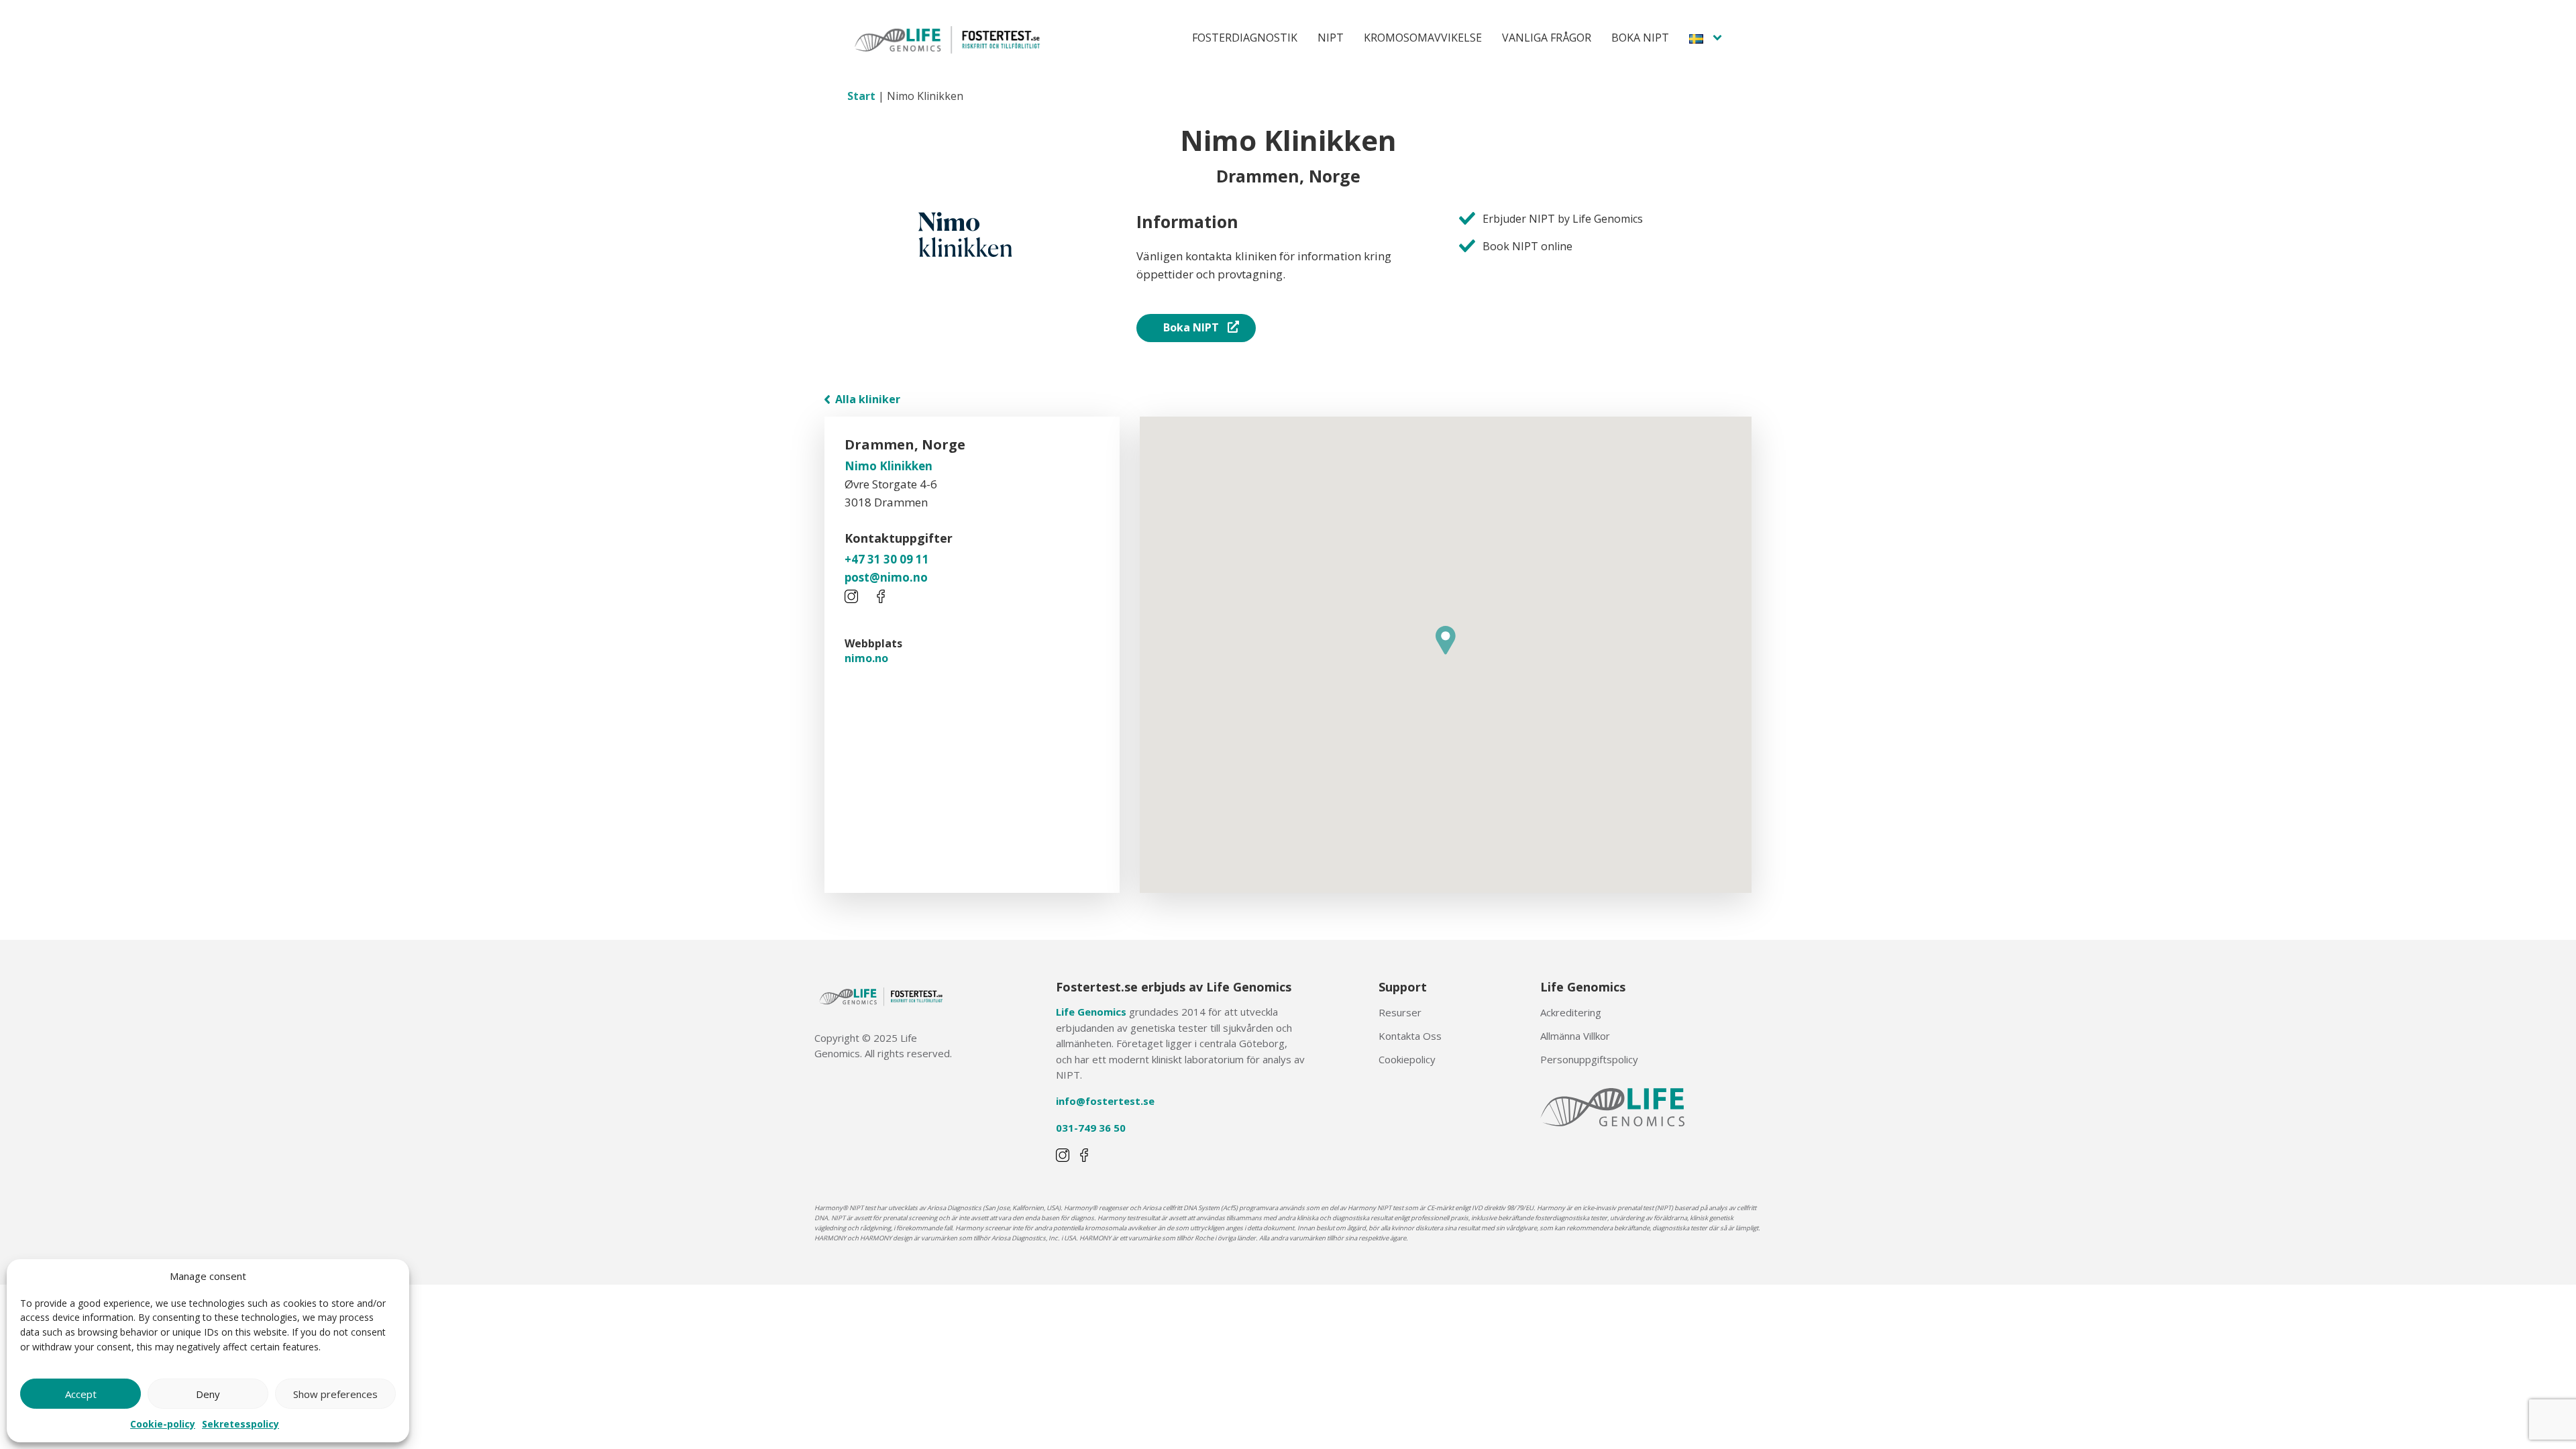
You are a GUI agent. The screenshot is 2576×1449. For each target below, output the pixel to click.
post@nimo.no (886, 577)
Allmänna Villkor (1575, 1036)
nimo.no (866, 658)
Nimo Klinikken (889, 466)
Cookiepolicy (1407, 1059)
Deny (208, 1394)
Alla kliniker (866, 399)
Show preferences (335, 1394)
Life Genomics (1091, 1012)
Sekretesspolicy (240, 1424)
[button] (1446, 640)
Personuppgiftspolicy (1589, 1059)
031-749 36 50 (1091, 1128)
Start (861, 96)
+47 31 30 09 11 (887, 559)
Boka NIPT (1191, 327)
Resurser (1400, 1012)
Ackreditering (1571, 1012)
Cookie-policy (163, 1424)
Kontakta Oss (1410, 1036)
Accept (81, 1394)
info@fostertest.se (1105, 1101)
